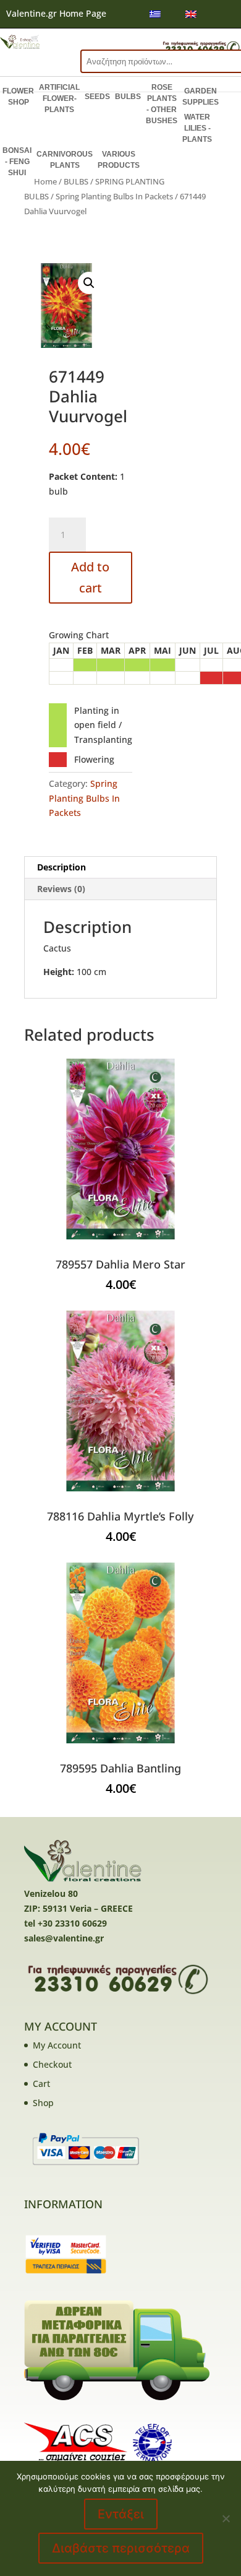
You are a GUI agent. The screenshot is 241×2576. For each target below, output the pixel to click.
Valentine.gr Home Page (56, 13)
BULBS (128, 97)
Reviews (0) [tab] (61, 889)
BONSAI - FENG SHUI (17, 162)
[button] (89, 283)
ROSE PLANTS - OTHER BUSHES (162, 104)
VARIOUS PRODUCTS (119, 160)
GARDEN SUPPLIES (201, 97)
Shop (43, 2103)
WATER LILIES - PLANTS (197, 128)
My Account (57, 2045)
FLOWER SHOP (18, 97)
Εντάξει (121, 2514)
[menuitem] (155, 14)
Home (45, 181)
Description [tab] (61, 867)
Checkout (52, 2064)
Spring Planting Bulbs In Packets (114, 196)
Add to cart (90, 577)
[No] (226, 2518)
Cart (41, 2084)
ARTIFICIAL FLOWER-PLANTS (59, 98)
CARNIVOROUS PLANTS (65, 160)
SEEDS (97, 97)
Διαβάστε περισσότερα (121, 2548)
